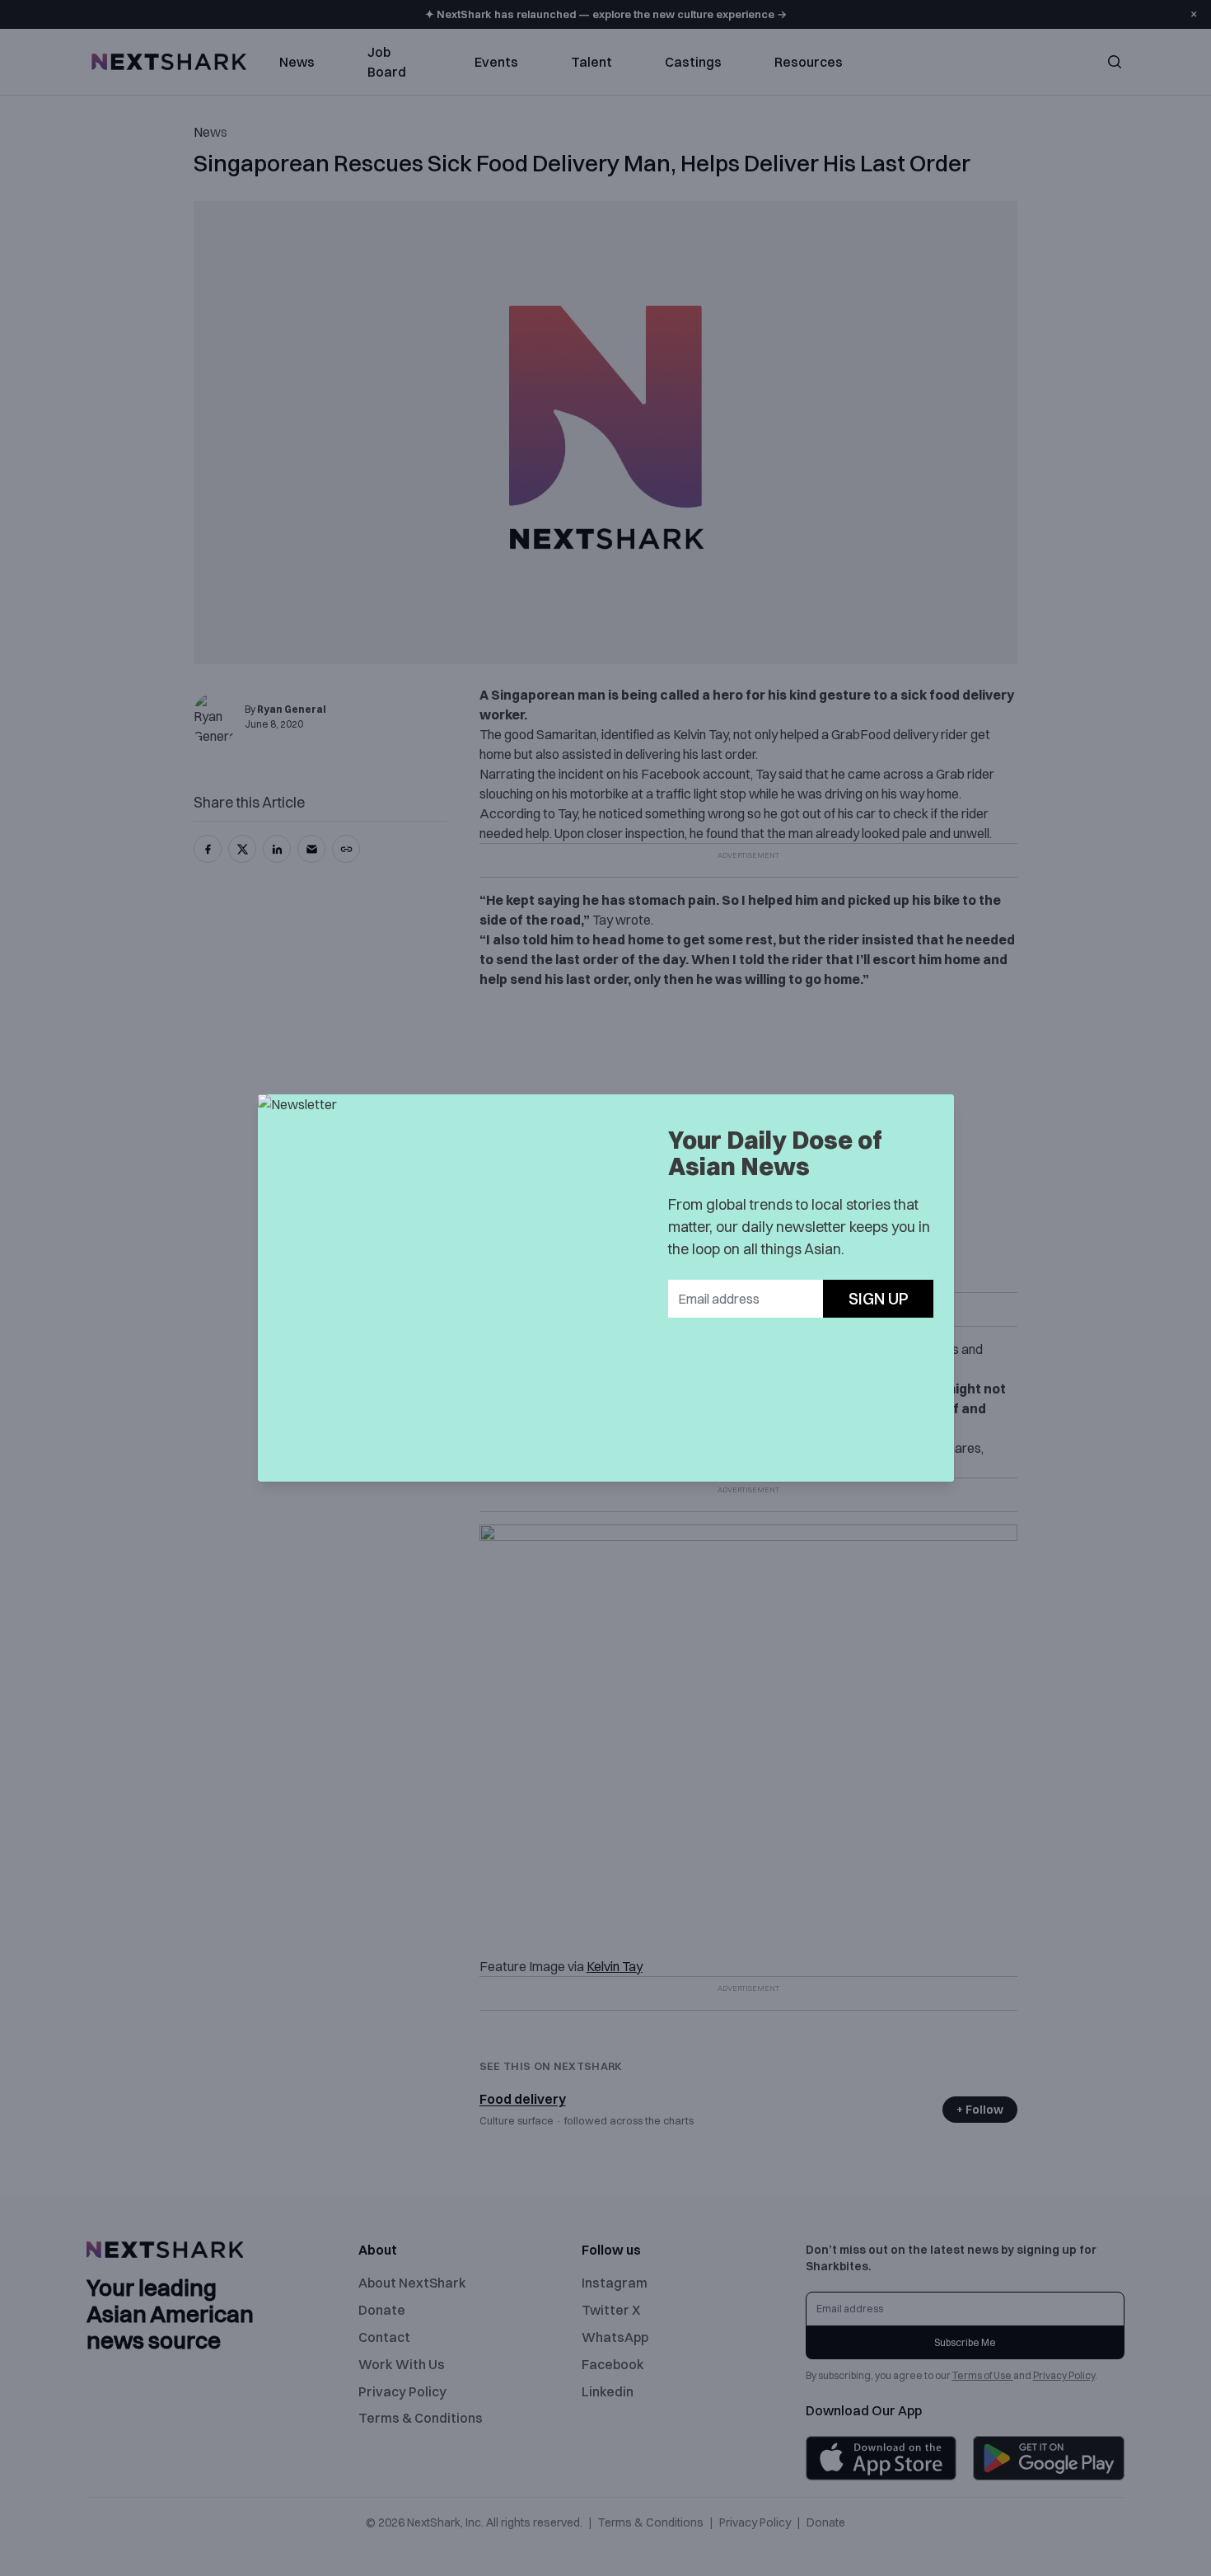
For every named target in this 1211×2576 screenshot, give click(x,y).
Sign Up (879, 1298)
